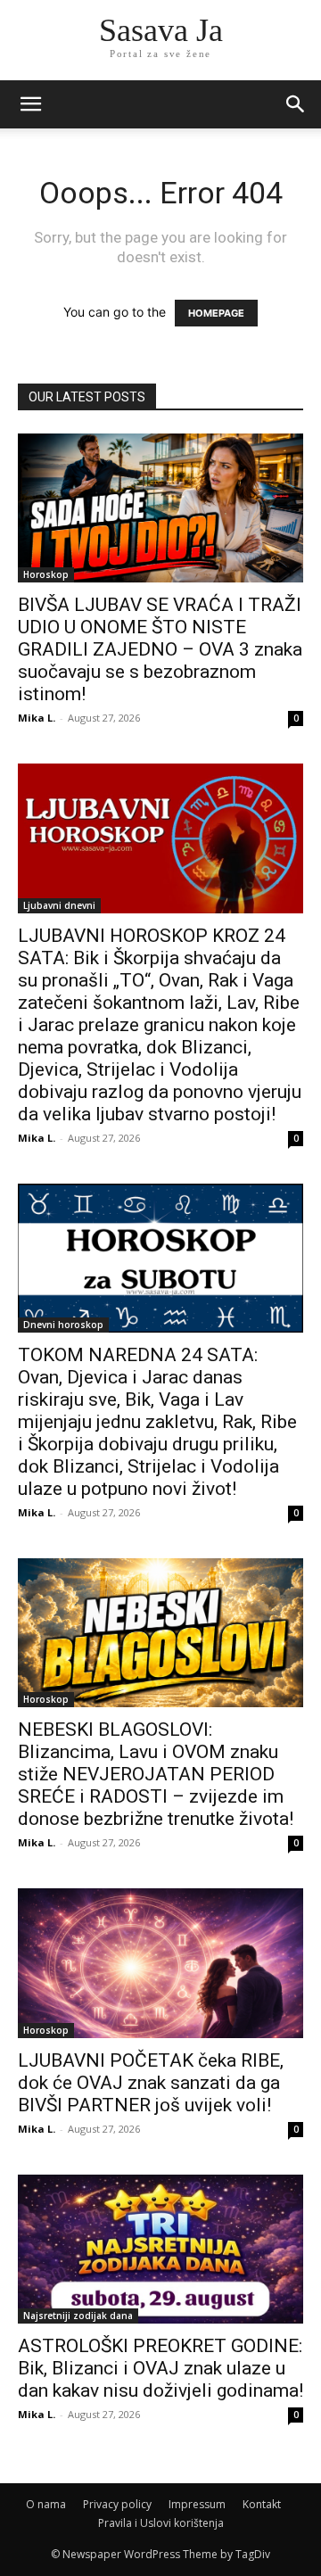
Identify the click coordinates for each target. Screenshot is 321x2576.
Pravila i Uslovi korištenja (161, 2523)
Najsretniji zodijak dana (78, 2316)
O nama (46, 2504)
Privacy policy (117, 2504)
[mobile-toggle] (30, 104)
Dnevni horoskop (63, 1325)
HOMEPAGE (216, 313)
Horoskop (46, 574)
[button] (296, 104)
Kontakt (262, 2504)
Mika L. (37, 718)
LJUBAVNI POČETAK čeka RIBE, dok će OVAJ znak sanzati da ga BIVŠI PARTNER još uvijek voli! (151, 2083)
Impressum (197, 2504)
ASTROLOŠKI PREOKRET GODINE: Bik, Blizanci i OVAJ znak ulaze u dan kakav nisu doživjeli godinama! (160, 2368)
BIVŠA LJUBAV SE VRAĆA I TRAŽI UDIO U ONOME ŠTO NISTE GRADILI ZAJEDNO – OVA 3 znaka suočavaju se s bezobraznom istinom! (160, 649)
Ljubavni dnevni (59, 905)
